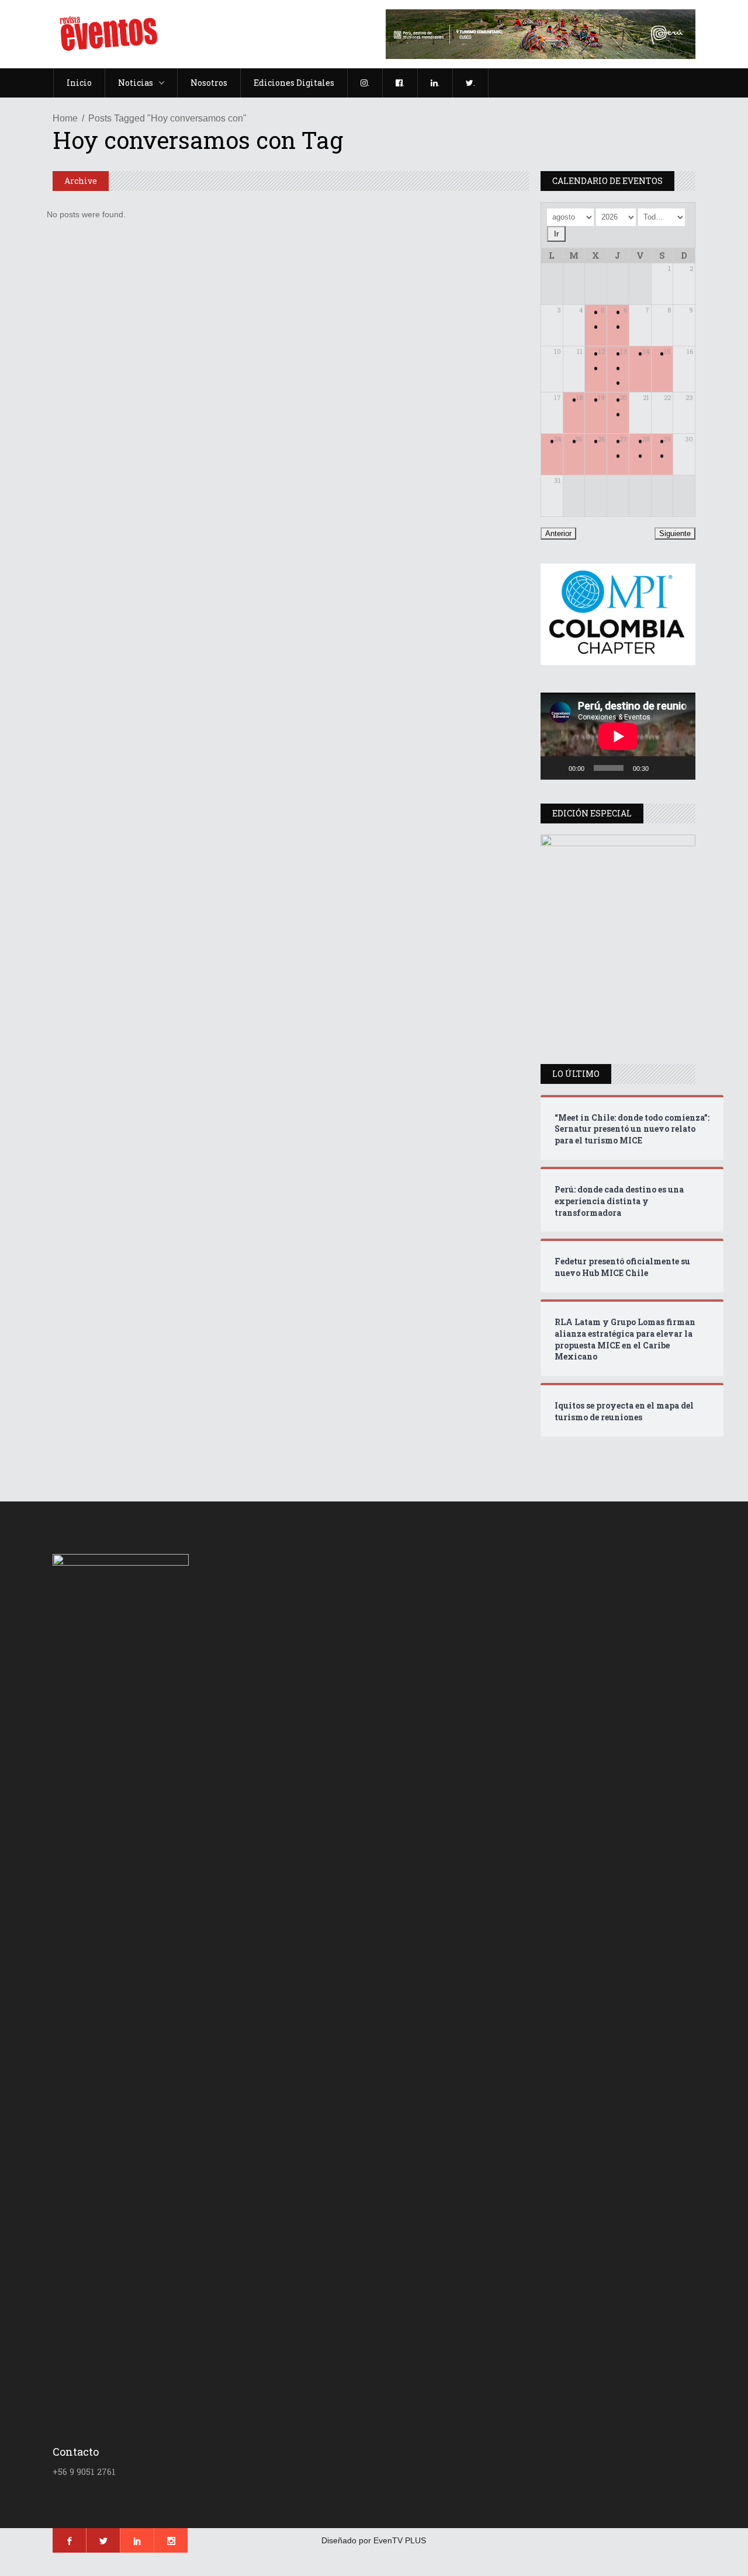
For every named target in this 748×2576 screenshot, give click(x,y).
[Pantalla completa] (680, 768)
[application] (618, 736)
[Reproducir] (556, 768)
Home (65, 118)
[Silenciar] (662, 768)
